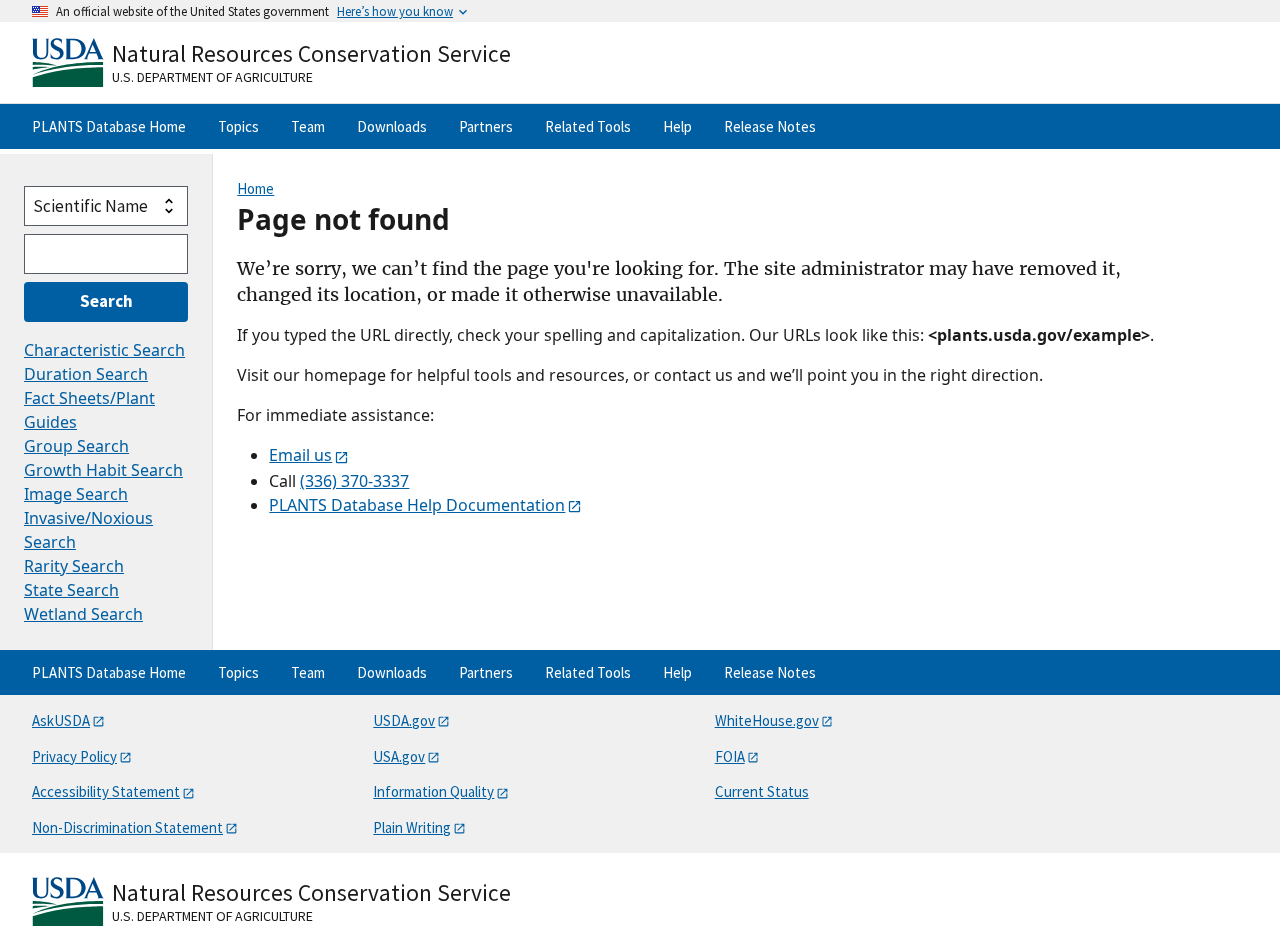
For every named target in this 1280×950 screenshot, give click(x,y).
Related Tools (588, 126)
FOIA (730, 756)
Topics (238, 126)
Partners (486, 126)
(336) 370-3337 (354, 481)
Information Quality (433, 791)
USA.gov (399, 756)
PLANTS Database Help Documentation (417, 505)
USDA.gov (404, 720)
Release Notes (770, 126)
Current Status (762, 791)
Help (677, 126)
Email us (300, 455)
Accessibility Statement (106, 791)
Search (106, 301)
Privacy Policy (74, 756)
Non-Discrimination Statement (127, 827)
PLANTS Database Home (109, 126)
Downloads (392, 126)
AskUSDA (61, 720)
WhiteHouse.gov (767, 720)
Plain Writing (412, 827)
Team (308, 126)
